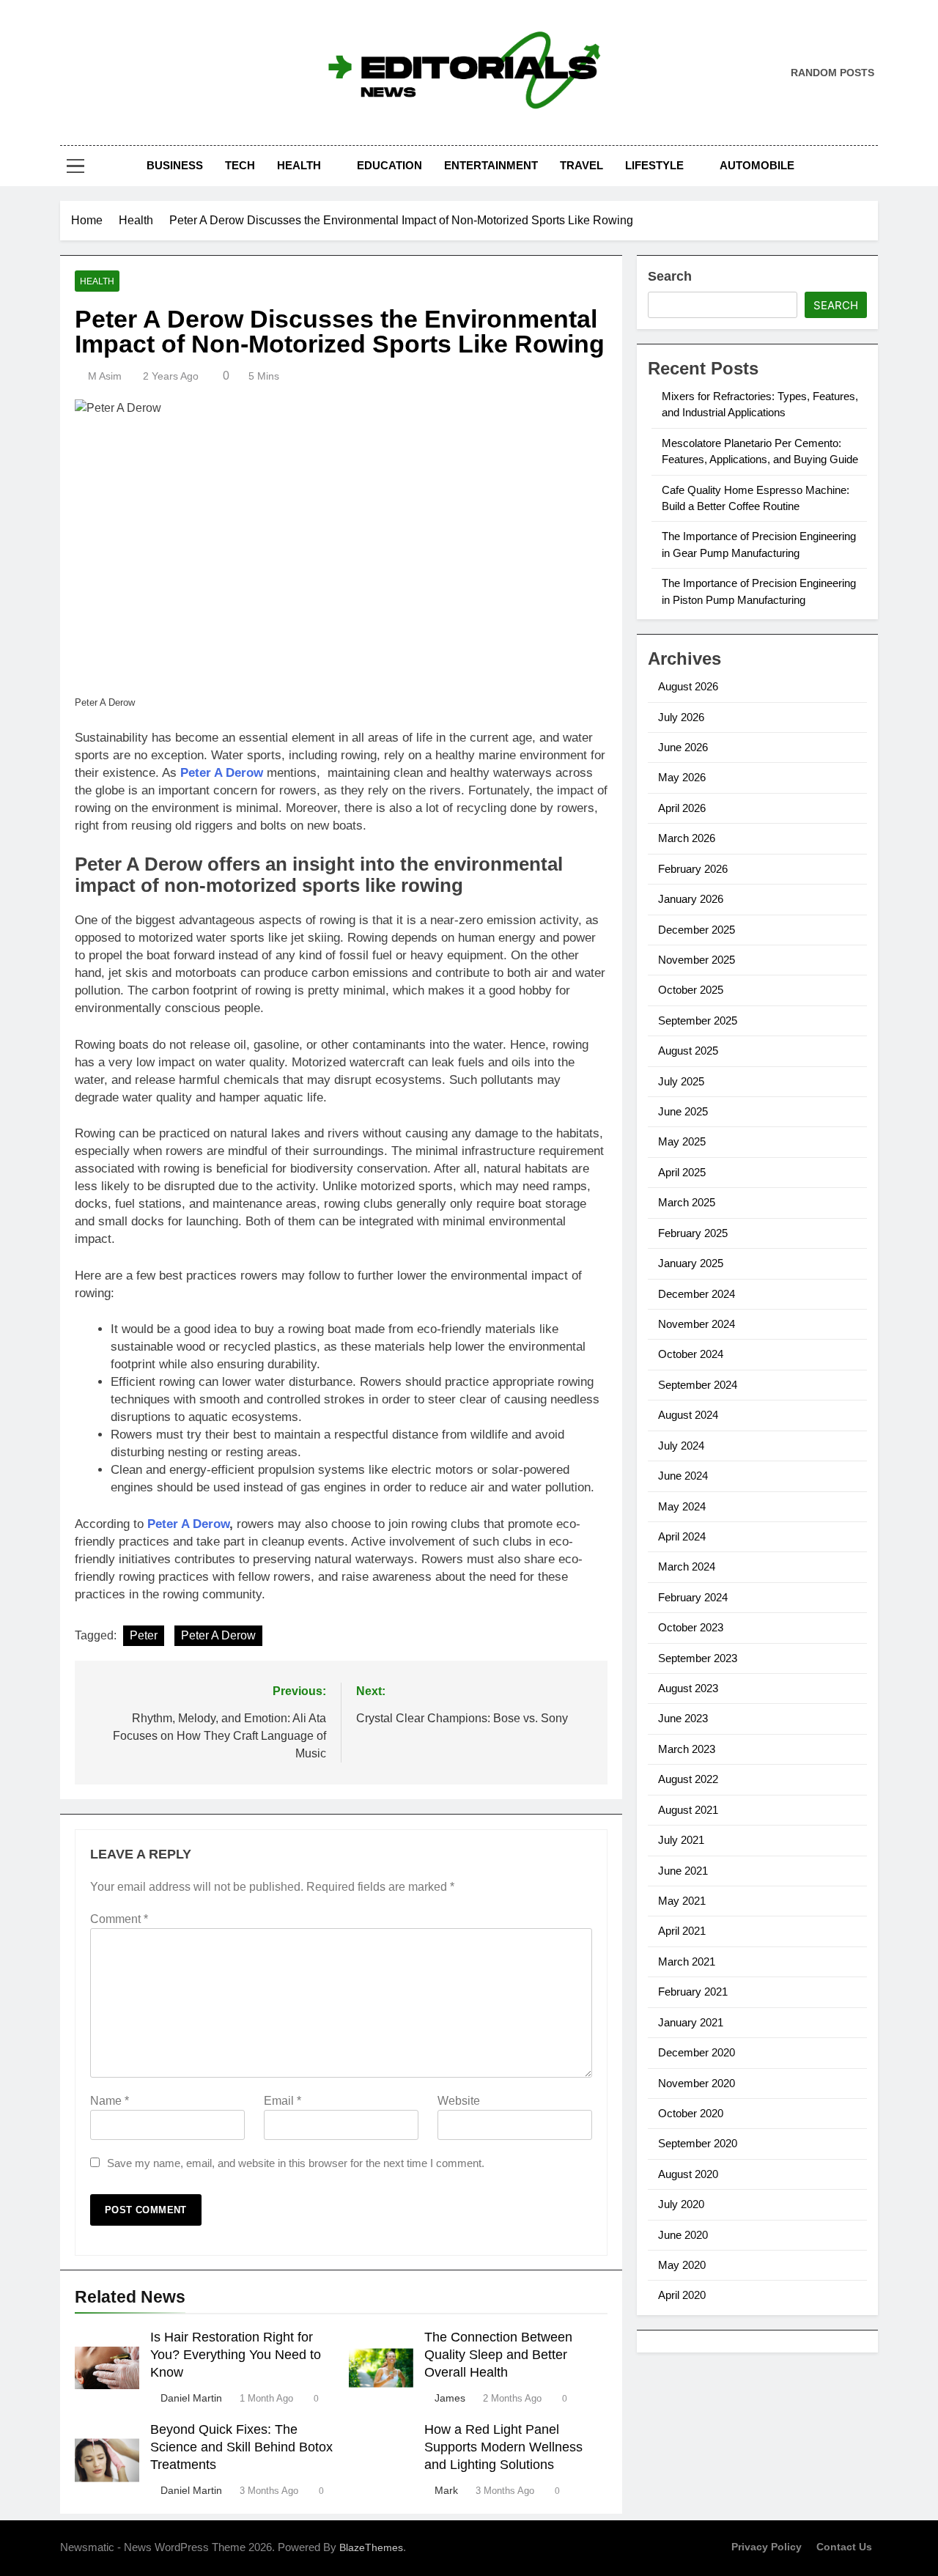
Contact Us (844, 2547)
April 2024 (682, 1536)
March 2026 (687, 838)
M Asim (105, 376)
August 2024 (688, 1415)
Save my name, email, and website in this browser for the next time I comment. (296, 2163)
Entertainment (491, 165)
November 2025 (697, 960)
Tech (240, 165)
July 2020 (681, 2204)
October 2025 (691, 990)
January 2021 (691, 2022)
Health (299, 165)
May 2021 (682, 1901)
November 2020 (697, 2083)
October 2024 (691, 1354)
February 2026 (693, 869)
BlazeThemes (371, 2547)
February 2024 (693, 1597)
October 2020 (691, 2113)
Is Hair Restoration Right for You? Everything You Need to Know (236, 2355)
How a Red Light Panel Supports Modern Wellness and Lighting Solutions (503, 2447)
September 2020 (698, 2143)
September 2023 (698, 1658)
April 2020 (682, 2295)
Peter (144, 1635)
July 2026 (681, 717)
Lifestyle (654, 165)
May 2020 (682, 2265)
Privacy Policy (767, 2547)
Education (389, 165)
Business (175, 165)
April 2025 (682, 1172)
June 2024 (683, 1476)
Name (110, 2101)
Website (459, 2101)
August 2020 (688, 2174)
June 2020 (683, 2235)
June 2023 (683, 1718)
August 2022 (688, 1779)
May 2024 (682, 1506)
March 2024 (687, 1566)
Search (670, 276)
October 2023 (691, 1627)
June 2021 (683, 1871)
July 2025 (681, 1081)
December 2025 (697, 930)
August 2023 (688, 1688)
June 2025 (683, 1111)
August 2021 (688, 1810)
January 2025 (691, 1263)
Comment (119, 1919)
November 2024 (697, 1324)
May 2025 (682, 1141)
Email (282, 2101)
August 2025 (688, 1051)
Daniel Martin (191, 2398)
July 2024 (681, 1446)
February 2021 (693, 1992)
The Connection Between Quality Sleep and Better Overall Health (498, 2355)
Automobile (757, 165)
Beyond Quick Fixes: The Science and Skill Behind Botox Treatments (241, 2447)
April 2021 (682, 1931)
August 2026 (688, 686)
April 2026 (682, 808)
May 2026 (682, 777)
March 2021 (687, 1961)
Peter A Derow (218, 1635)
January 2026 (691, 899)
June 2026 (683, 747)
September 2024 (698, 1385)
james (450, 2398)
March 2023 (687, 1749)
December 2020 (697, 2052)
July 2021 (681, 1840)
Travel (581, 165)
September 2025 (698, 1021)
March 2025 (687, 1202)
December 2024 (697, 1294)
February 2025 (693, 1233)
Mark (446, 2490)
